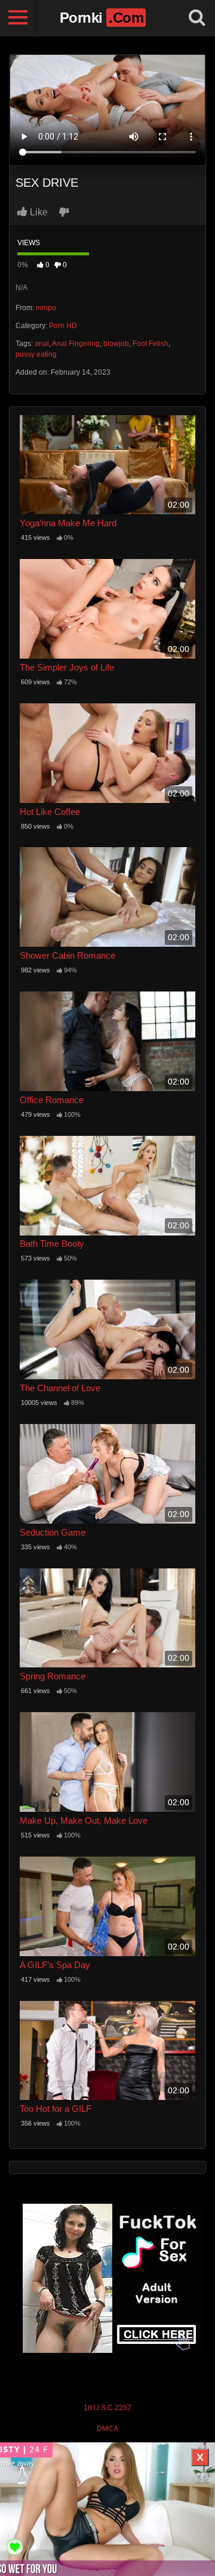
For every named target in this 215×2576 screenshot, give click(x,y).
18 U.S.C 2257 (107, 2408)
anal (42, 344)
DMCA (107, 2429)
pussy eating (36, 354)
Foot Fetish (150, 344)
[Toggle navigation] (18, 18)
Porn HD (63, 326)
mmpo (46, 308)
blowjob (116, 344)
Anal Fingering (76, 344)
